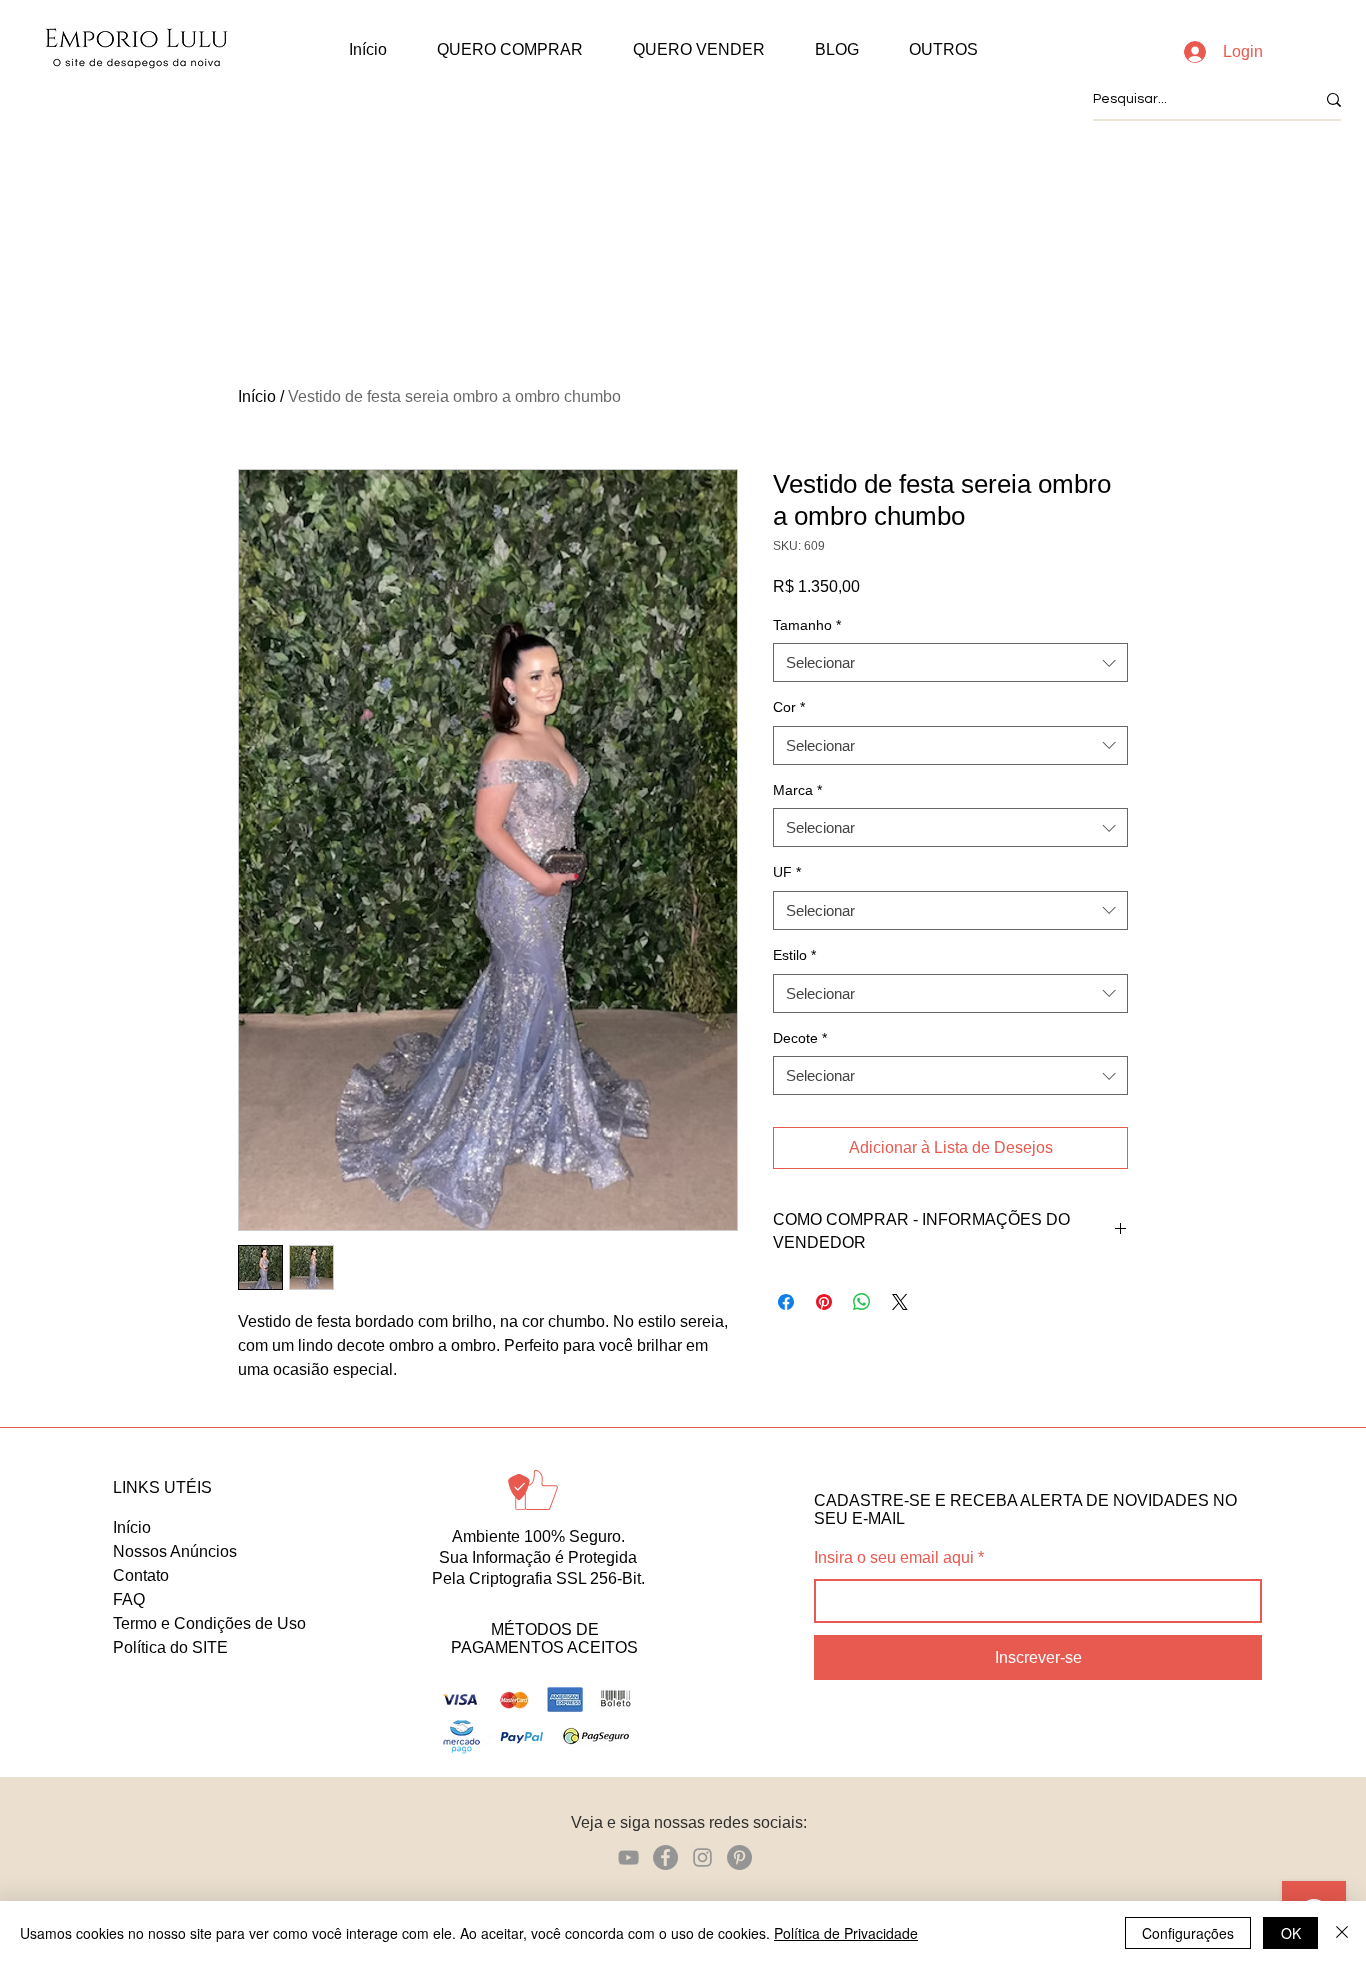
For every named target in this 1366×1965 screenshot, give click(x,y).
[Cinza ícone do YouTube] (628, 1857)
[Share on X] (900, 1302)
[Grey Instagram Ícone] (702, 1857)
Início (257, 396)
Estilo (794, 955)
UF (787, 872)
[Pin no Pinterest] (824, 1302)
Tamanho (807, 625)
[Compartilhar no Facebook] (786, 1302)
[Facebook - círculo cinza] (665, 1857)
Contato (141, 1575)
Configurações (1188, 1933)
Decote (800, 1038)
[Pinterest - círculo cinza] (739, 1857)
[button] (510, 50)
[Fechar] (1342, 1933)
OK (1291, 1933)
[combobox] (950, 662)
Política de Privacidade (846, 1933)
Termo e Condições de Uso (209, 1623)
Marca (797, 790)
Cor (789, 707)
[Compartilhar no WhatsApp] (862, 1302)
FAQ (129, 1599)
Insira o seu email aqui (894, 1558)
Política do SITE (170, 1647)
